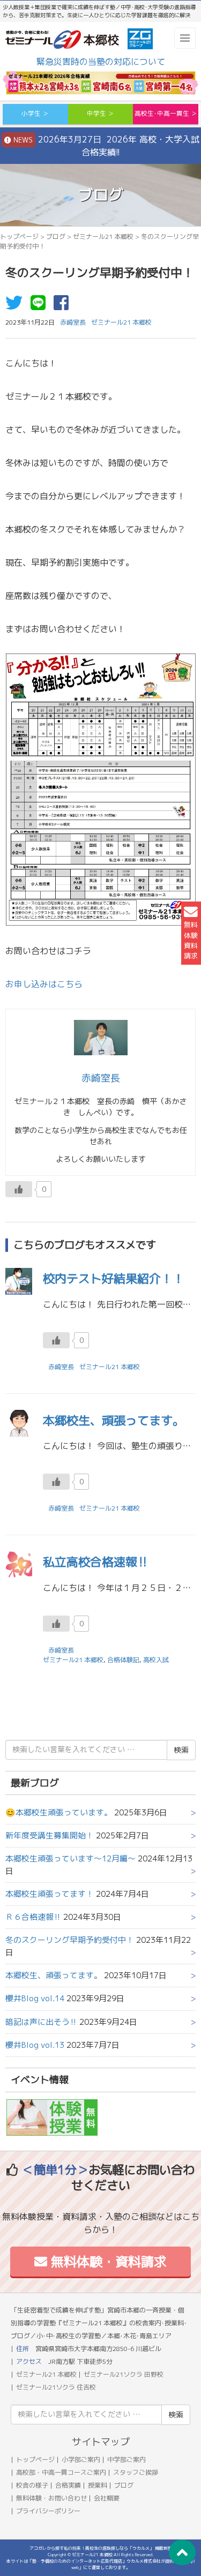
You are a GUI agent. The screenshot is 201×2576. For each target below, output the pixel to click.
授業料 (98, 2485)
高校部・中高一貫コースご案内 (61, 2472)
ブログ (56, 236)
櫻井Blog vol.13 (35, 2045)
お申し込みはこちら (44, 984)
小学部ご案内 (81, 2459)
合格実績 (68, 2485)
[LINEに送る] (41, 306)
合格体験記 (123, 1660)
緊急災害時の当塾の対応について (101, 62)
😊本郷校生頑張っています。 (59, 1812)
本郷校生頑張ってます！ (50, 1894)
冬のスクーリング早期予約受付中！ (70, 1940)
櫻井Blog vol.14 (35, 1998)
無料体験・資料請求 (107, 2262)
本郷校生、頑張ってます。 (114, 1420)
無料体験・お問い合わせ (51, 2498)
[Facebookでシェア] (64, 306)
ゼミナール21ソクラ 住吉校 (56, 2387)
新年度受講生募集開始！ (50, 1835)
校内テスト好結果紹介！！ (114, 1278)
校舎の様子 (32, 2485)
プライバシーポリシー (48, 2511)
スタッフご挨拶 (136, 2472)
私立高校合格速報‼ (96, 1562)
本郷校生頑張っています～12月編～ (70, 1858)
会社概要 (107, 2498)
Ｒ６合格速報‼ (33, 1917)
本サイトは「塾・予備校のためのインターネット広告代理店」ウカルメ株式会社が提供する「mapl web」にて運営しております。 (101, 2564)
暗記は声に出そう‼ (41, 2022)
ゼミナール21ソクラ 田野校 (124, 2374)
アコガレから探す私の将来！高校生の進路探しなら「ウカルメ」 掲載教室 (101, 2548)
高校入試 (156, 1660)
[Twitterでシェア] (17, 306)
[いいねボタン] (19, 1189)
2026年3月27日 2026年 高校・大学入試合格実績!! (105, 146)
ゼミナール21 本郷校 (103, 236)
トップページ (19, 236)
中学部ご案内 (126, 2459)
